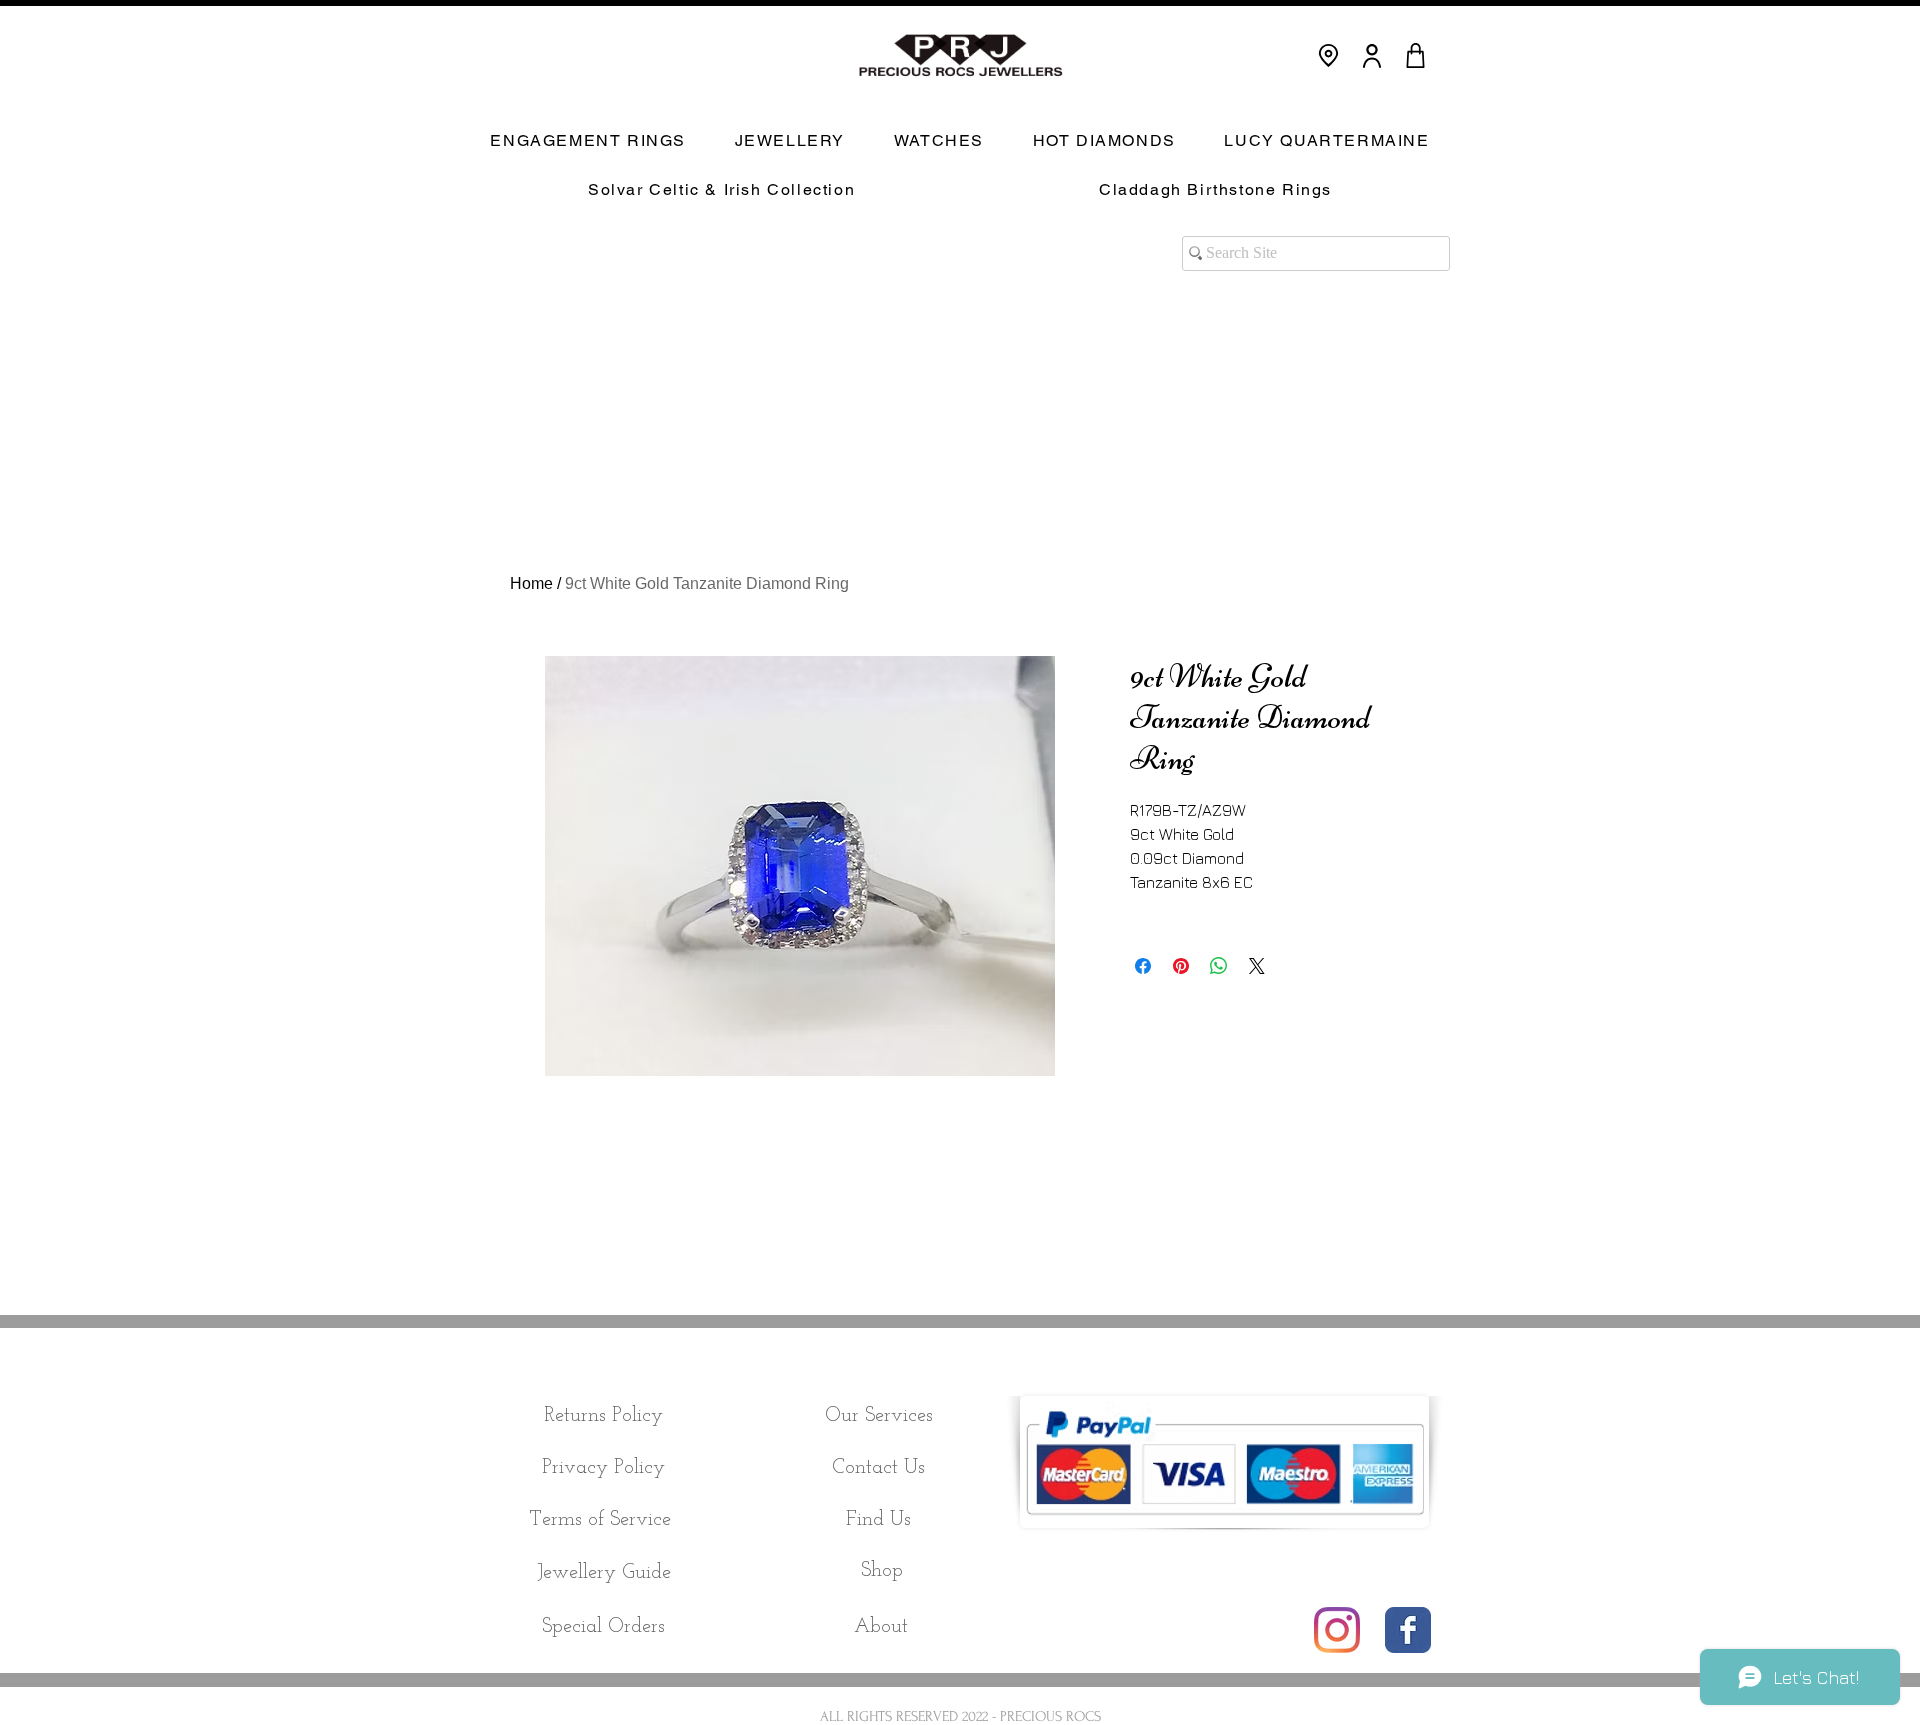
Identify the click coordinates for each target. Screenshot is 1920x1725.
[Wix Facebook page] (1408, 1630)
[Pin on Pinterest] (1181, 966)
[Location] (1328, 55)
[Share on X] (1257, 966)
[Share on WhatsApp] (1219, 966)
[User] (1372, 55)
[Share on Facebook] (1143, 966)
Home (531, 583)
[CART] (1415, 55)
